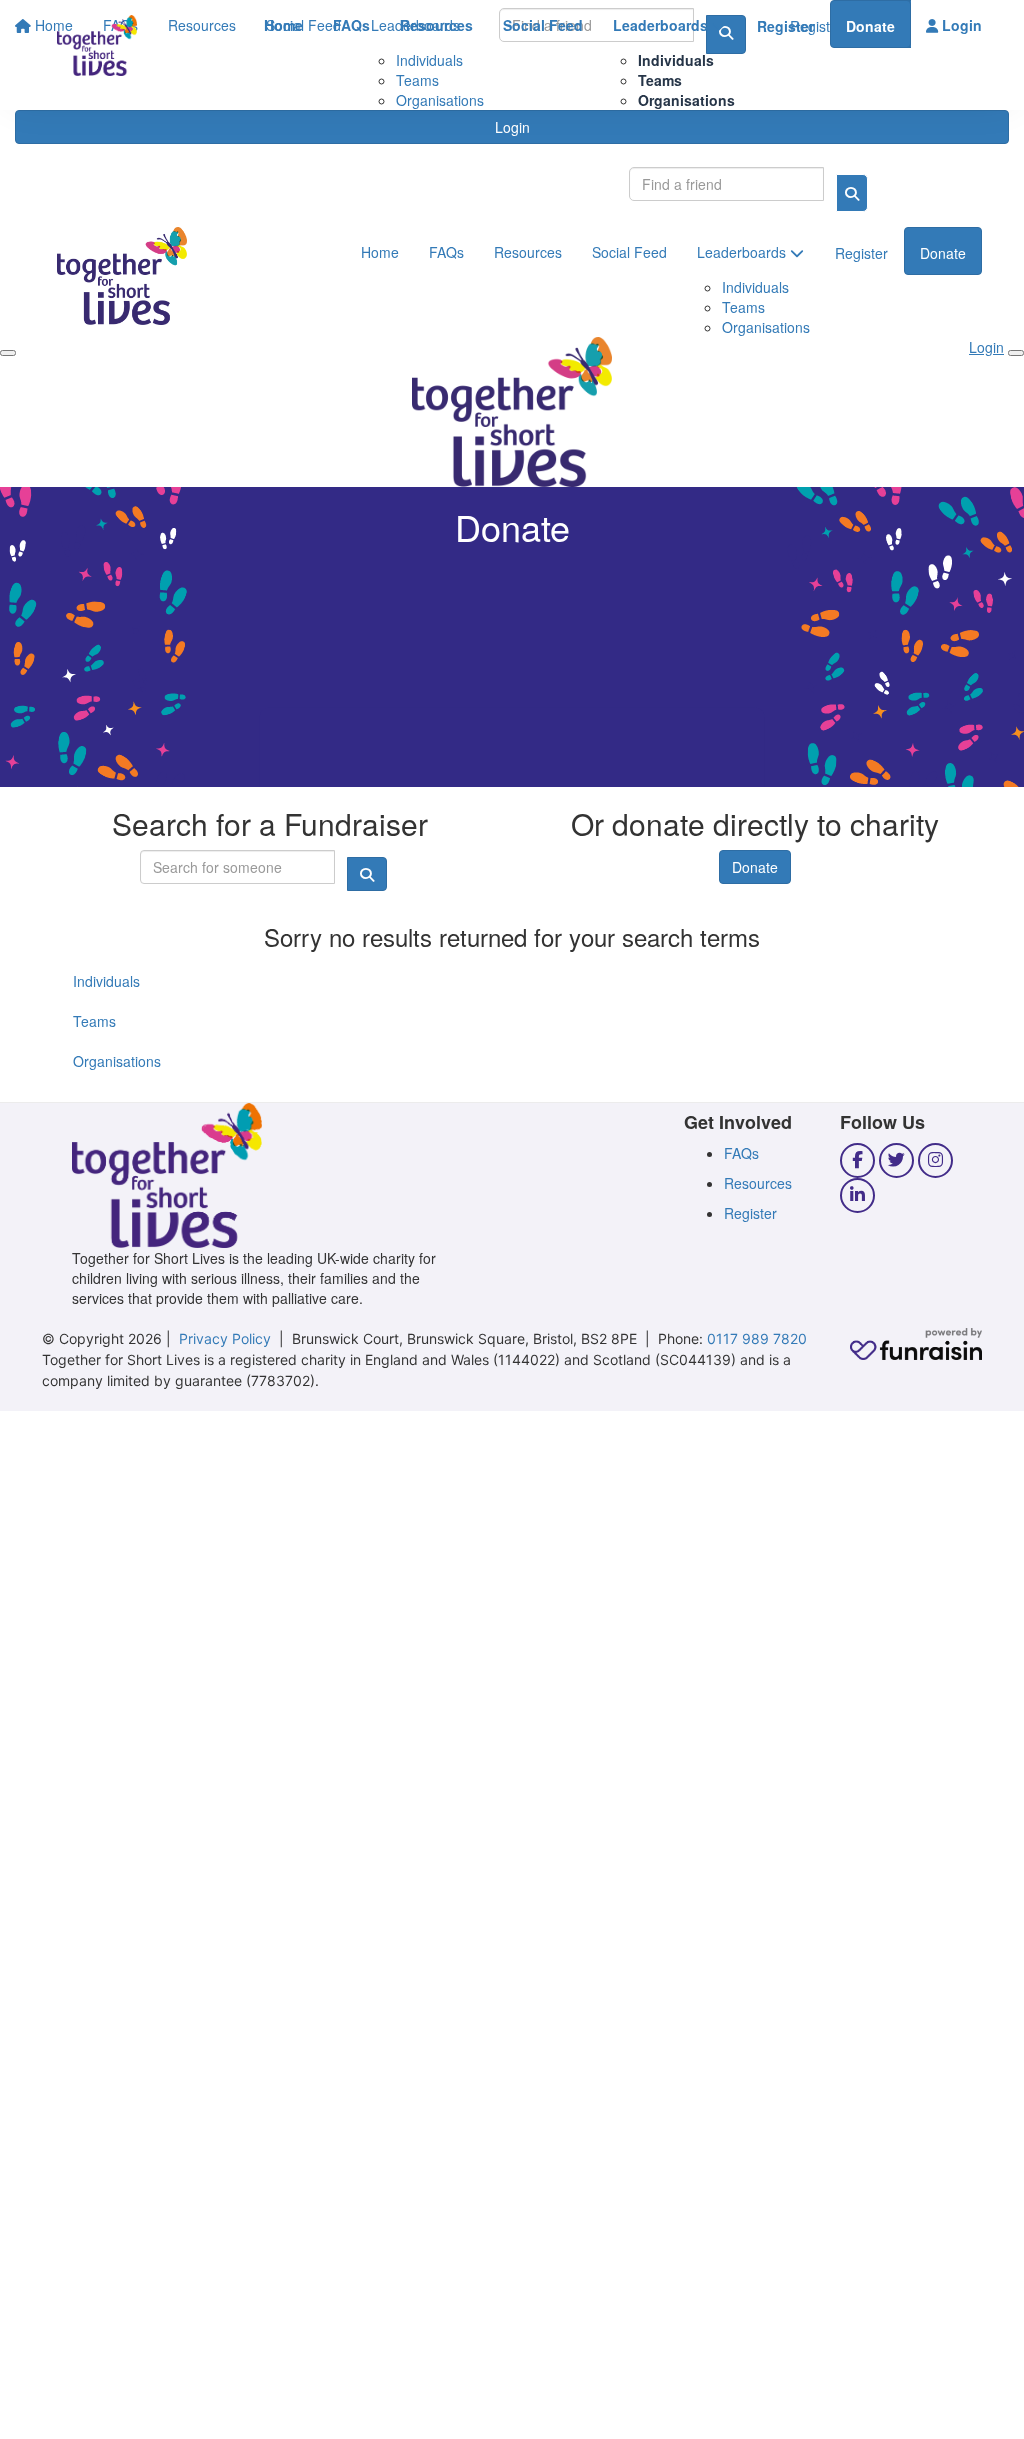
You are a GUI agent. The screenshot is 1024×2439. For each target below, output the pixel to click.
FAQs (351, 25)
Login (960, 25)
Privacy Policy (225, 1338)
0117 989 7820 (757, 1338)
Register (785, 26)
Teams (660, 80)
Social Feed (543, 25)
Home (283, 25)
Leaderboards (662, 25)
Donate (870, 26)
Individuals (676, 60)
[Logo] (97, 45)
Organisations (686, 100)
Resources (436, 25)
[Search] (852, 193)
